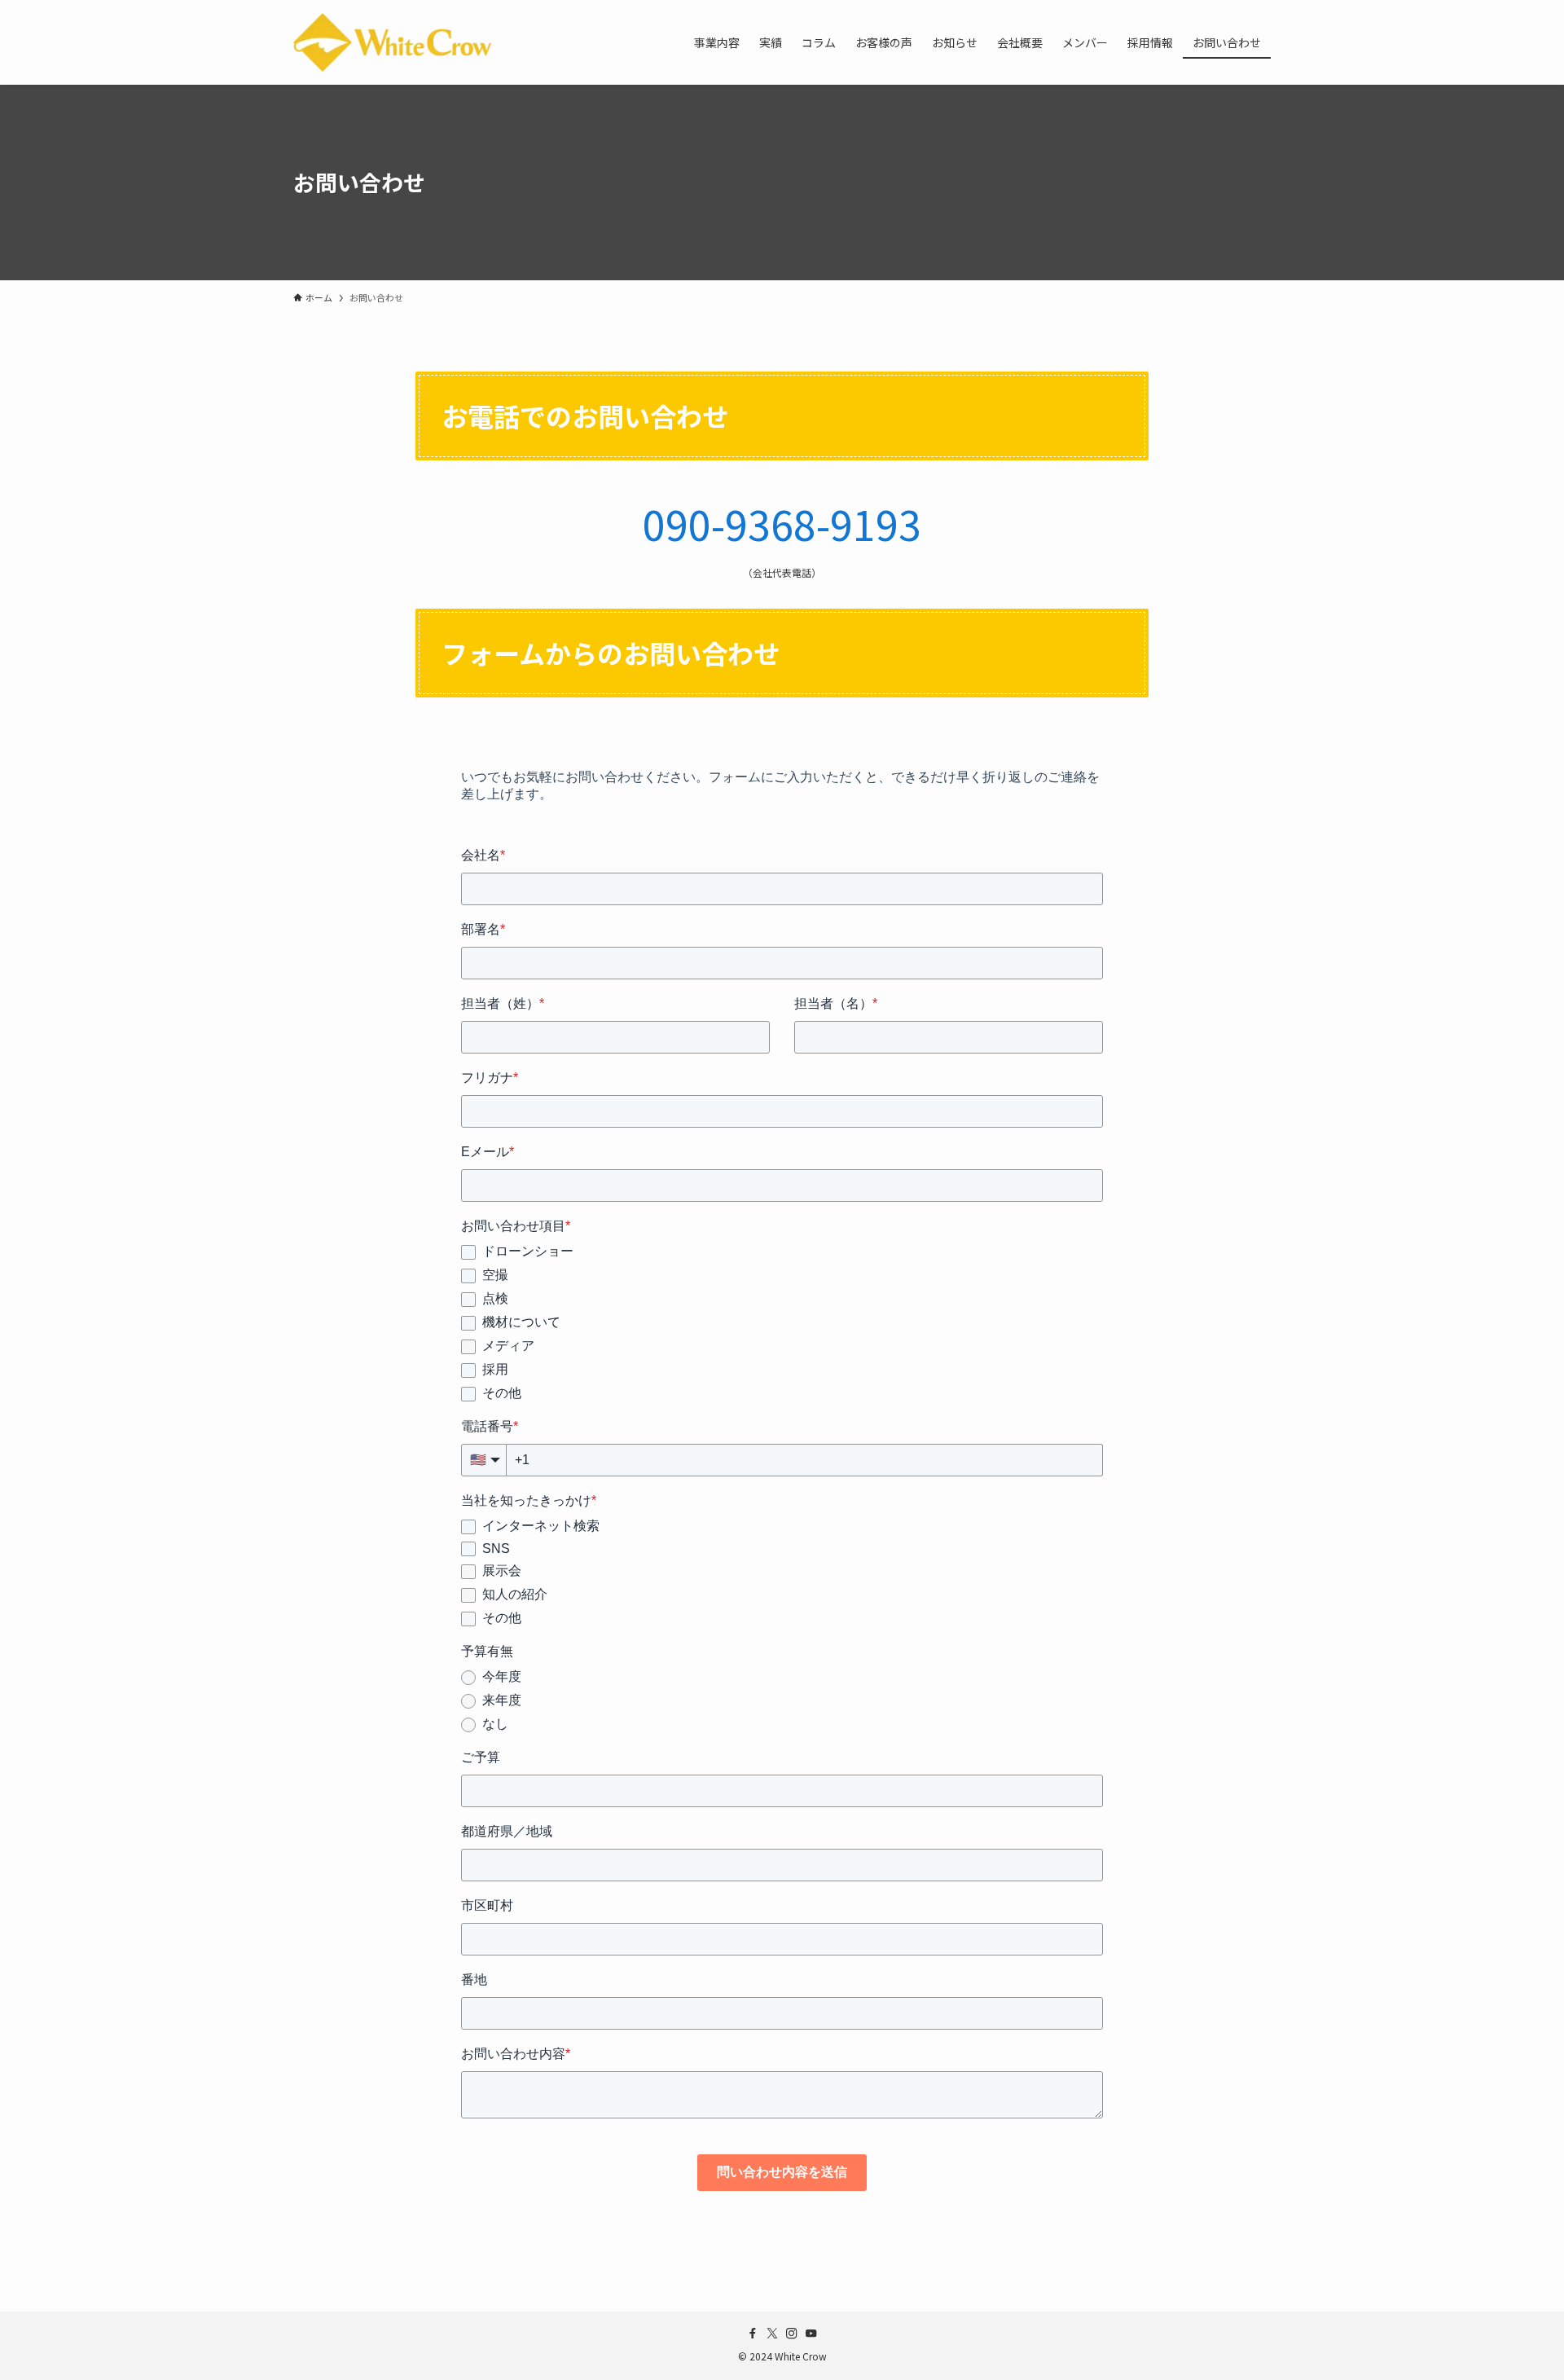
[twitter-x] (772, 2334)
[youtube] (811, 2334)
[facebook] (753, 2334)
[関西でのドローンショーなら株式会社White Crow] (392, 42)
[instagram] (792, 2334)
